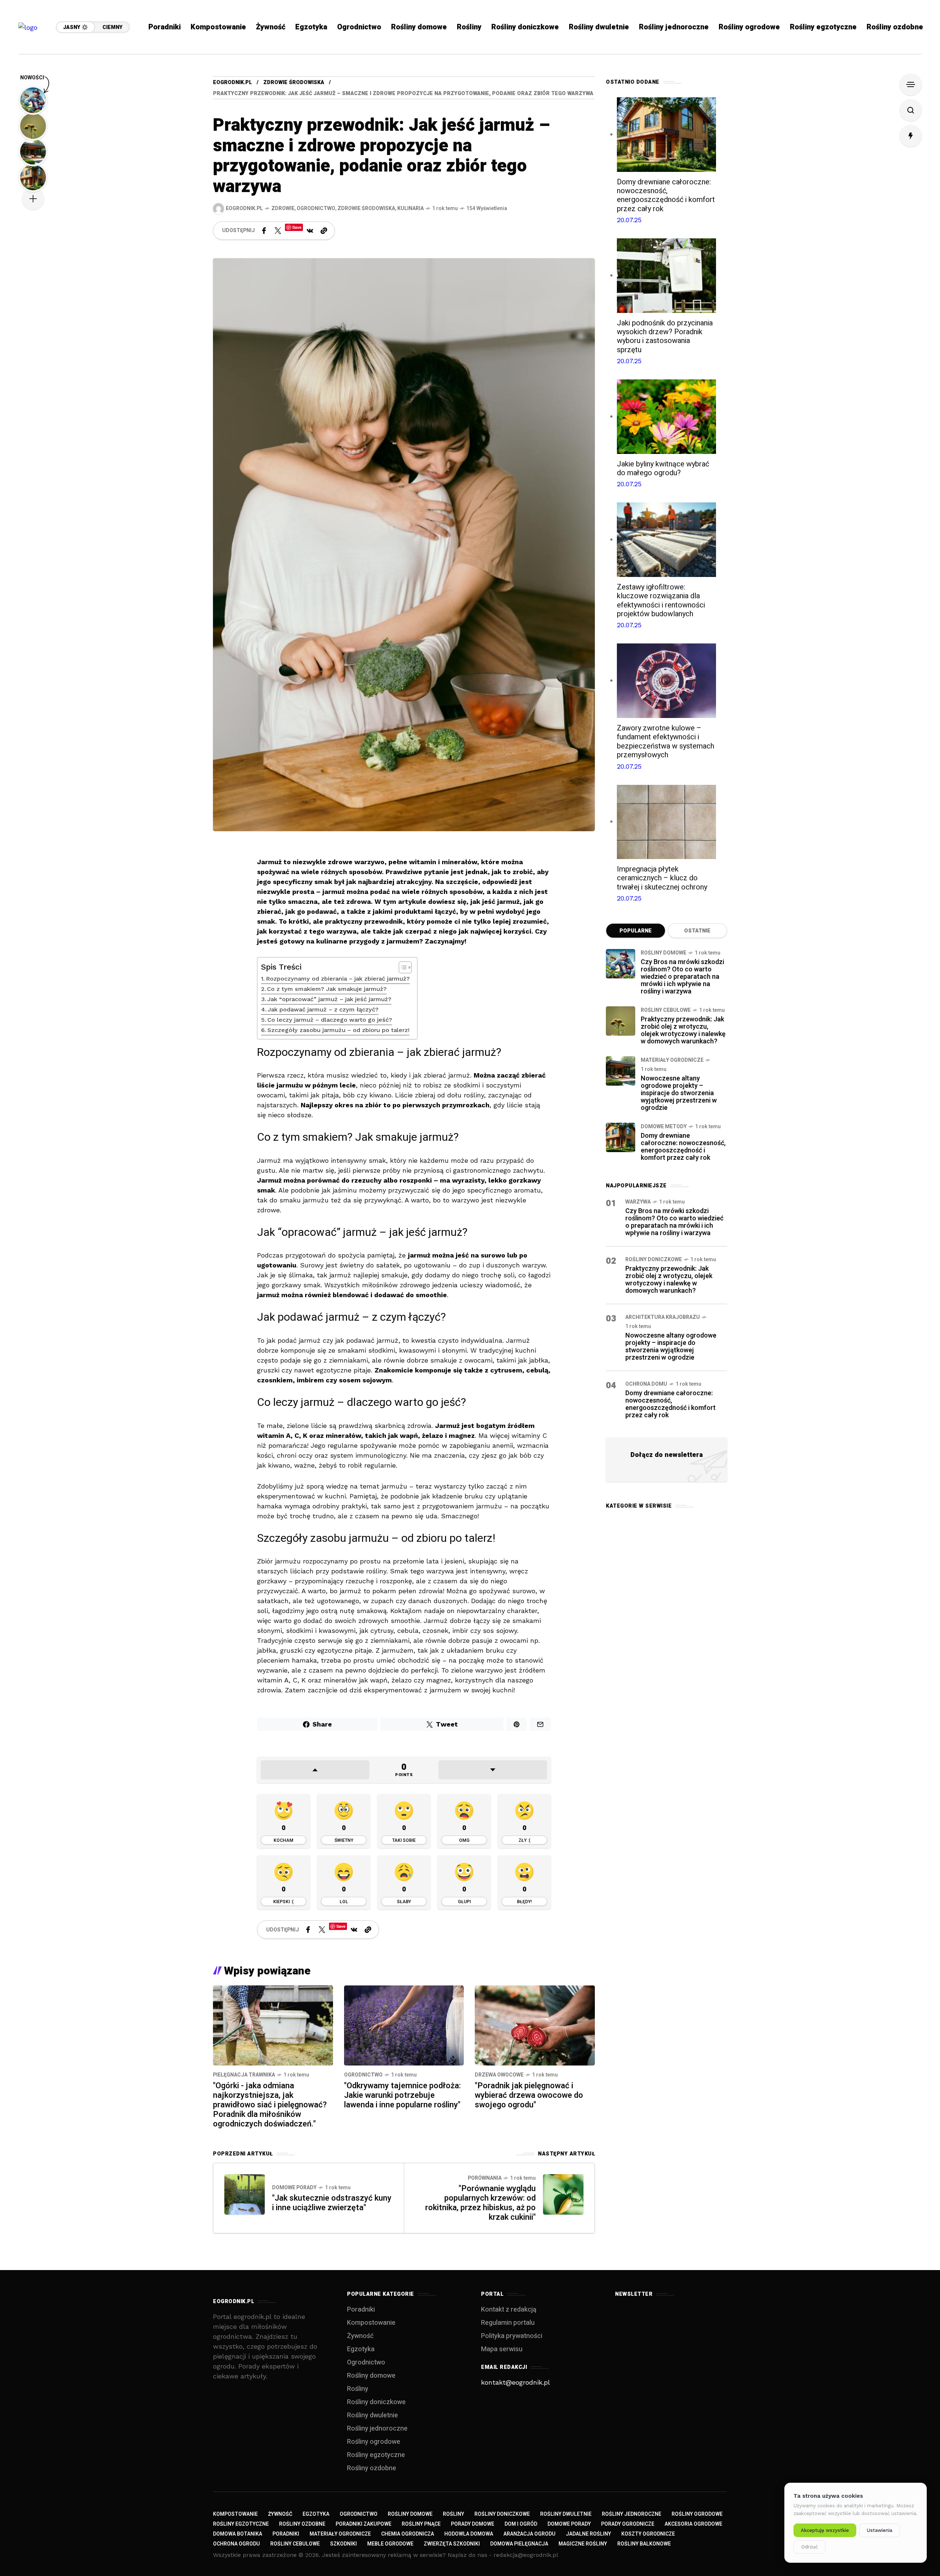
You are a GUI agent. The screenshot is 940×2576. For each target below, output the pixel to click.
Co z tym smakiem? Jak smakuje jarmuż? (327, 989)
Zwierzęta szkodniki (452, 2544)
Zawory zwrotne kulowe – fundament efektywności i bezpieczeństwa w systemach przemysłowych (666, 742)
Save (297, 227)
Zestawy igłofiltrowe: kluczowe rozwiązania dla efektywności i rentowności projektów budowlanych (661, 600)
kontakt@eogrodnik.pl (516, 2382)
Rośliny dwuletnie (373, 2415)
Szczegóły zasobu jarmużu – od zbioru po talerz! (338, 1030)
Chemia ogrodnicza (408, 2534)
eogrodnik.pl (232, 82)
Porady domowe (473, 2524)
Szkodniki (344, 2544)
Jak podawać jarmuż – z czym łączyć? (323, 1009)
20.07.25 (629, 220)
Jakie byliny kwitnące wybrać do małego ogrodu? (663, 468)
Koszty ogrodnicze (648, 2534)
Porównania (485, 2178)
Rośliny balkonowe (644, 2544)
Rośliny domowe (664, 953)
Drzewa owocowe (499, 2075)
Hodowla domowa (469, 2534)
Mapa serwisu (502, 2349)
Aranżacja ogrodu (529, 2534)
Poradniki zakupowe (364, 2524)
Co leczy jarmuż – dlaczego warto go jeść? (330, 1020)
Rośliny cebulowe (666, 1010)
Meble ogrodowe (390, 2544)
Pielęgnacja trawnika (244, 2075)
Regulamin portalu (508, 2323)
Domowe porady (294, 2188)
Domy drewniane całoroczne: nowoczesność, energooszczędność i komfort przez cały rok (666, 195)
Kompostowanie (371, 2323)
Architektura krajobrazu (663, 1317)
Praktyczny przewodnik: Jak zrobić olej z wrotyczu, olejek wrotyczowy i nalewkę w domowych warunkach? (683, 1030)
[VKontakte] (310, 231)
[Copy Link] (324, 231)
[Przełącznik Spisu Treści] (402, 967)
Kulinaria (411, 208)
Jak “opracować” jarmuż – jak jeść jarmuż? (329, 999)
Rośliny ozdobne (372, 2468)
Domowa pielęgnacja (519, 2544)
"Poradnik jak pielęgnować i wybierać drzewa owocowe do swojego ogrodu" (529, 2095)
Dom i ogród (521, 2524)
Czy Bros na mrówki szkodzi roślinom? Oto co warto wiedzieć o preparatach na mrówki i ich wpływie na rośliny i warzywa (682, 977)
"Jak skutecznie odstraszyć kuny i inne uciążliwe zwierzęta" (332, 2203)
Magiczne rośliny (583, 2544)
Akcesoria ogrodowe (693, 2524)
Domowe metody (664, 1127)
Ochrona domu (646, 1384)
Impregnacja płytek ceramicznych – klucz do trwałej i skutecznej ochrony (662, 878)
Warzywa (638, 1202)
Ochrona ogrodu (236, 2544)
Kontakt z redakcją (509, 2310)
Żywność (360, 2336)
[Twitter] (278, 231)
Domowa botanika (238, 2534)
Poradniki (361, 2310)
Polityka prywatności (512, 2336)
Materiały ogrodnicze (672, 1060)
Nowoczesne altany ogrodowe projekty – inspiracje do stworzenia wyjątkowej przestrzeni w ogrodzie (679, 1093)
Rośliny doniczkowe (654, 1260)
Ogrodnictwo (316, 208)
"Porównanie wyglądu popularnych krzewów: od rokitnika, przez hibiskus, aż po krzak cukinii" (480, 2203)
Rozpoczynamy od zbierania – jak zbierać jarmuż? (338, 979)
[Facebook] (264, 231)
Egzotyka (361, 2349)
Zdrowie (283, 208)
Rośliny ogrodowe (374, 2442)
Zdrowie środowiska (294, 82)
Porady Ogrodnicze (628, 2524)
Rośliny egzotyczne (376, 2455)
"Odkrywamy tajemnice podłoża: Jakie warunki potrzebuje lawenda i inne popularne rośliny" (402, 2095)
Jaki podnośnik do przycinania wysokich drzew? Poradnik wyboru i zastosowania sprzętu (665, 336)
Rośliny (358, 2389)
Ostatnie (697, 931)
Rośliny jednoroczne (377, 2429)
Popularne (636, 931)
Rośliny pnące (421, 2524)
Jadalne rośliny (588, 2534)
